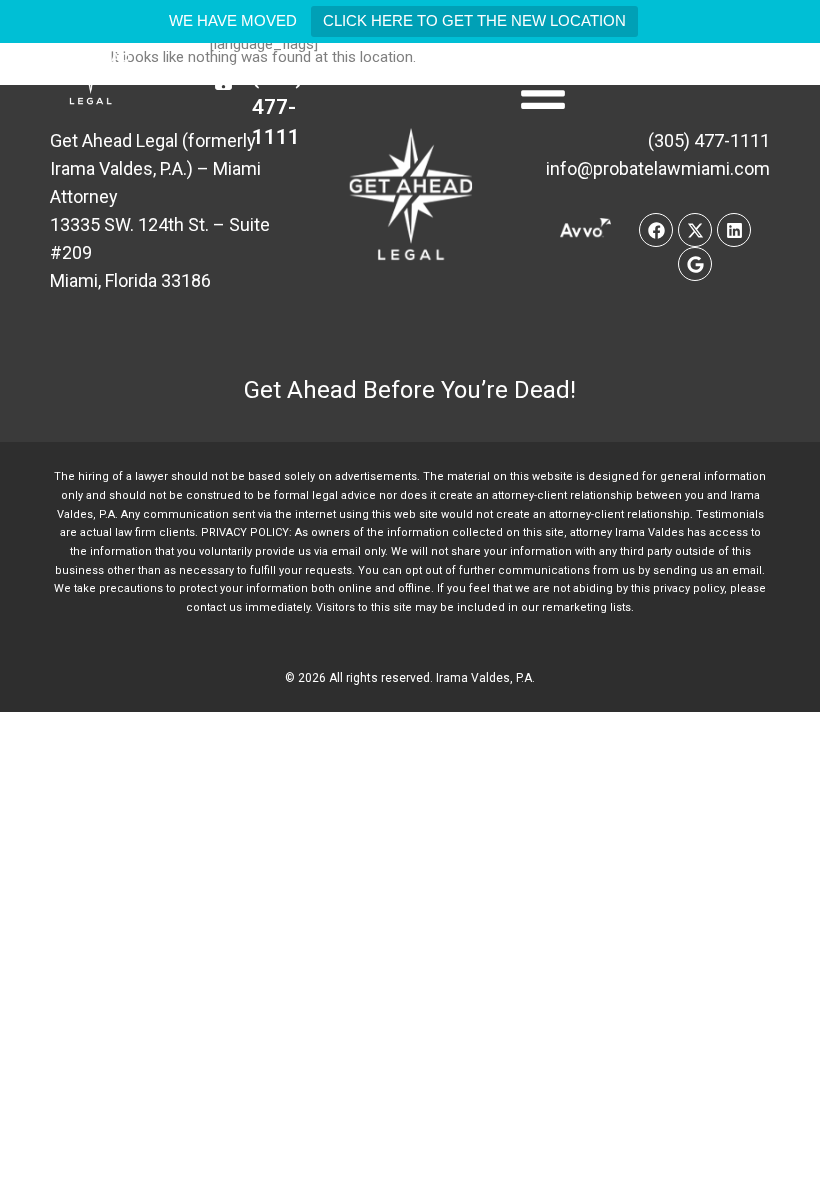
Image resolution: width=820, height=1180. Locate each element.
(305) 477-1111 (277, 107)
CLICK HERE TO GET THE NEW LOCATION (474, 20)
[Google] (695, 264)
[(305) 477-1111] (223, 76)
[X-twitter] (695, 230)
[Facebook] (656, 230)
